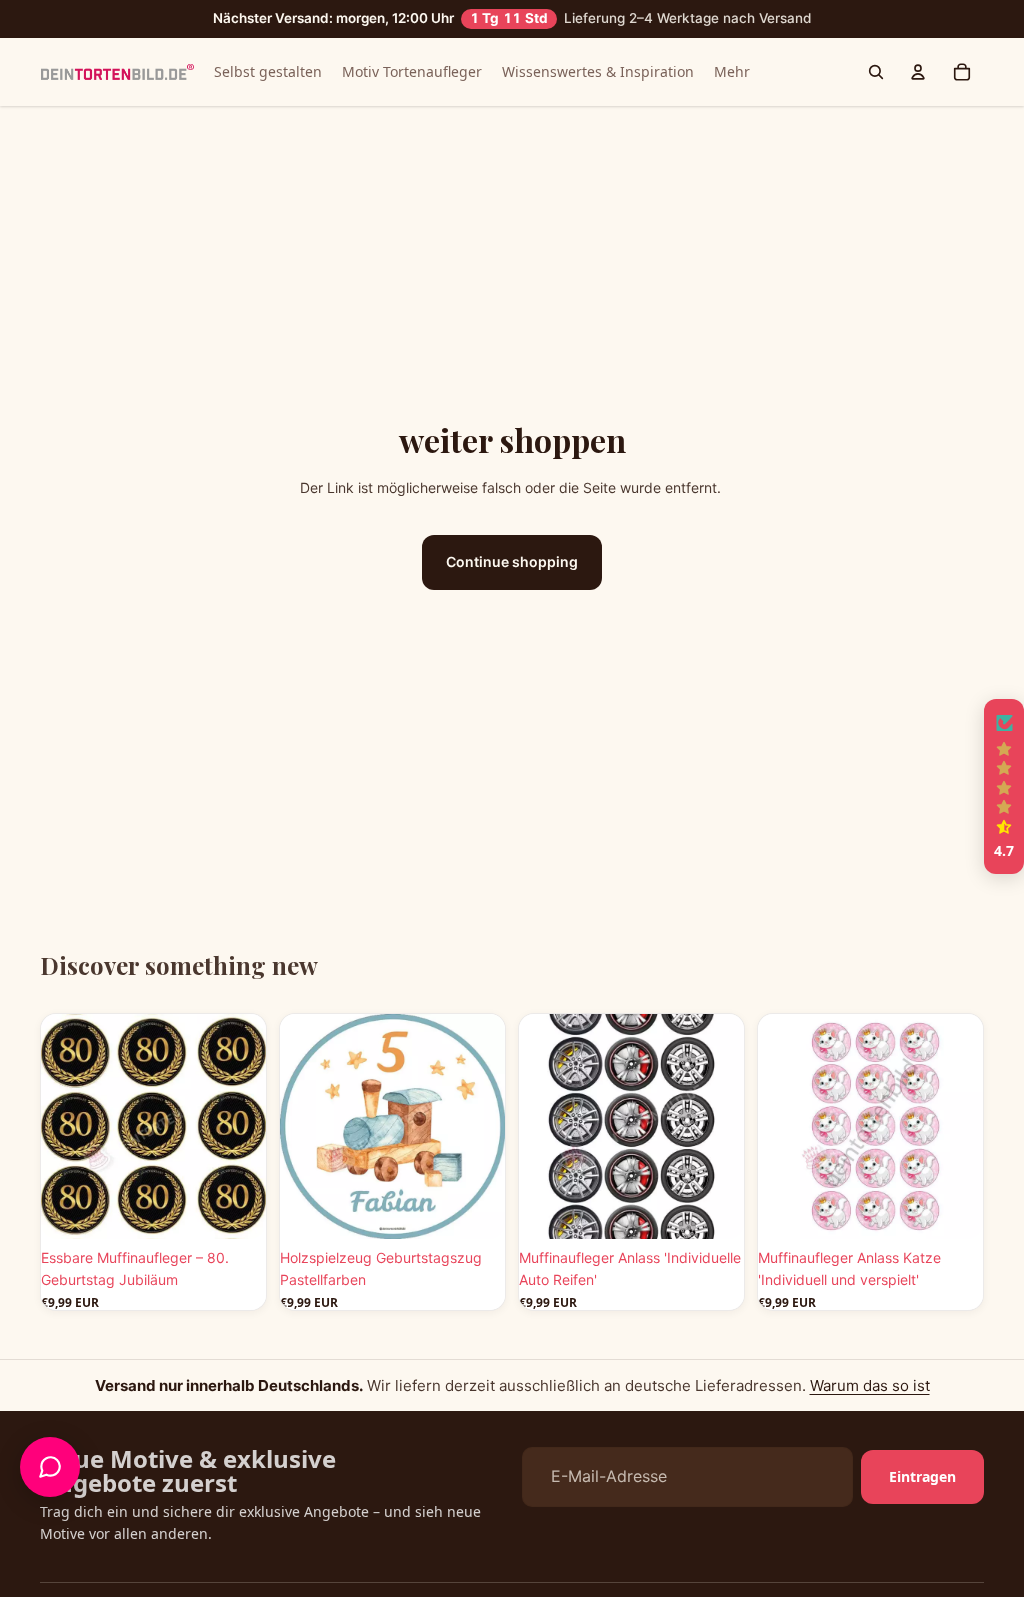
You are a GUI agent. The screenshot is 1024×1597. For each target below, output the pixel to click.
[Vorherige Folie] (63, 1126)
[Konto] (918, 72)
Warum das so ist (870, 1385)
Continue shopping (512, 561)
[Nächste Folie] (244, 1126)
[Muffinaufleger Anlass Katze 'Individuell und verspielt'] (870, 1126)
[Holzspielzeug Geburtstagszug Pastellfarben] (392, 1126)
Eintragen (922, 1476)
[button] (1004, 787)
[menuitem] (732, 72)
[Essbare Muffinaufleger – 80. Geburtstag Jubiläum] (153, 1126)
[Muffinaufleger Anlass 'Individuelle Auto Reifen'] (631, 1126)
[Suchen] (876, 72)
